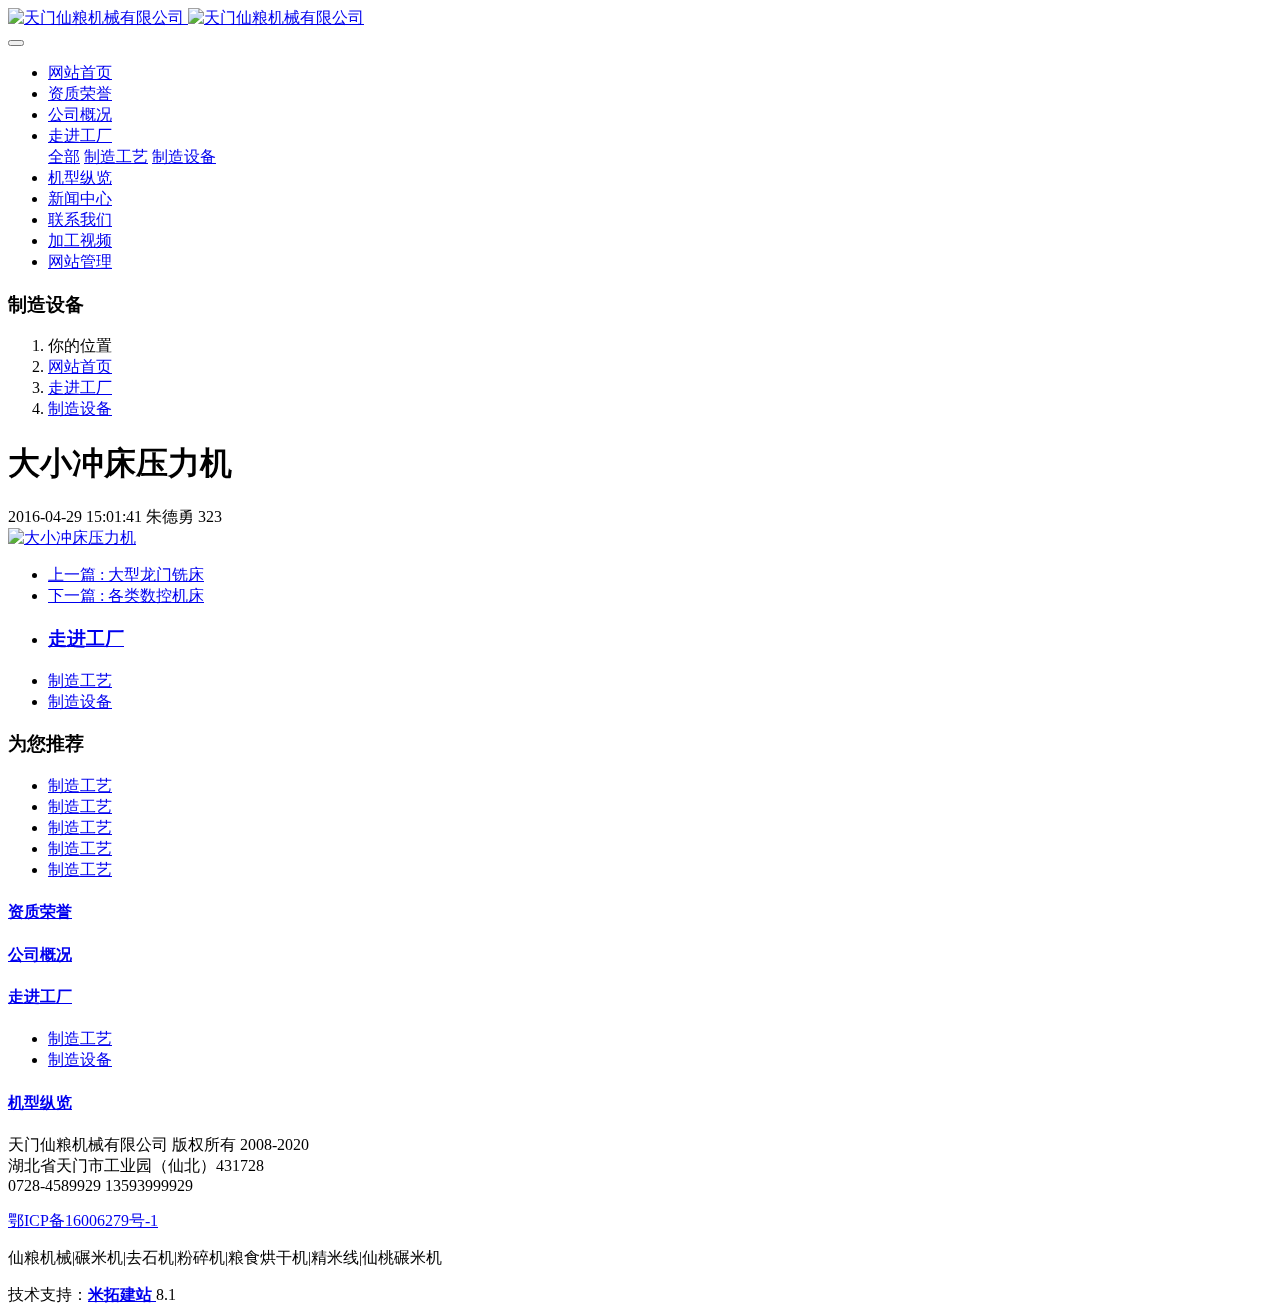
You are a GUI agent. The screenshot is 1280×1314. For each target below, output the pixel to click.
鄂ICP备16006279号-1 (83, 1220)
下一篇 (126, 595)
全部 (64, 156)
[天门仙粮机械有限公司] (640, 18)
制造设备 (80, 408)
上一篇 (126, 574)
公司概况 (40, 954)
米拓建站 (122, 1294)
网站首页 (80, 72)
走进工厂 (80, 387)
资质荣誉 (40, 911)
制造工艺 (80, 680)
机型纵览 (40, 1102)
